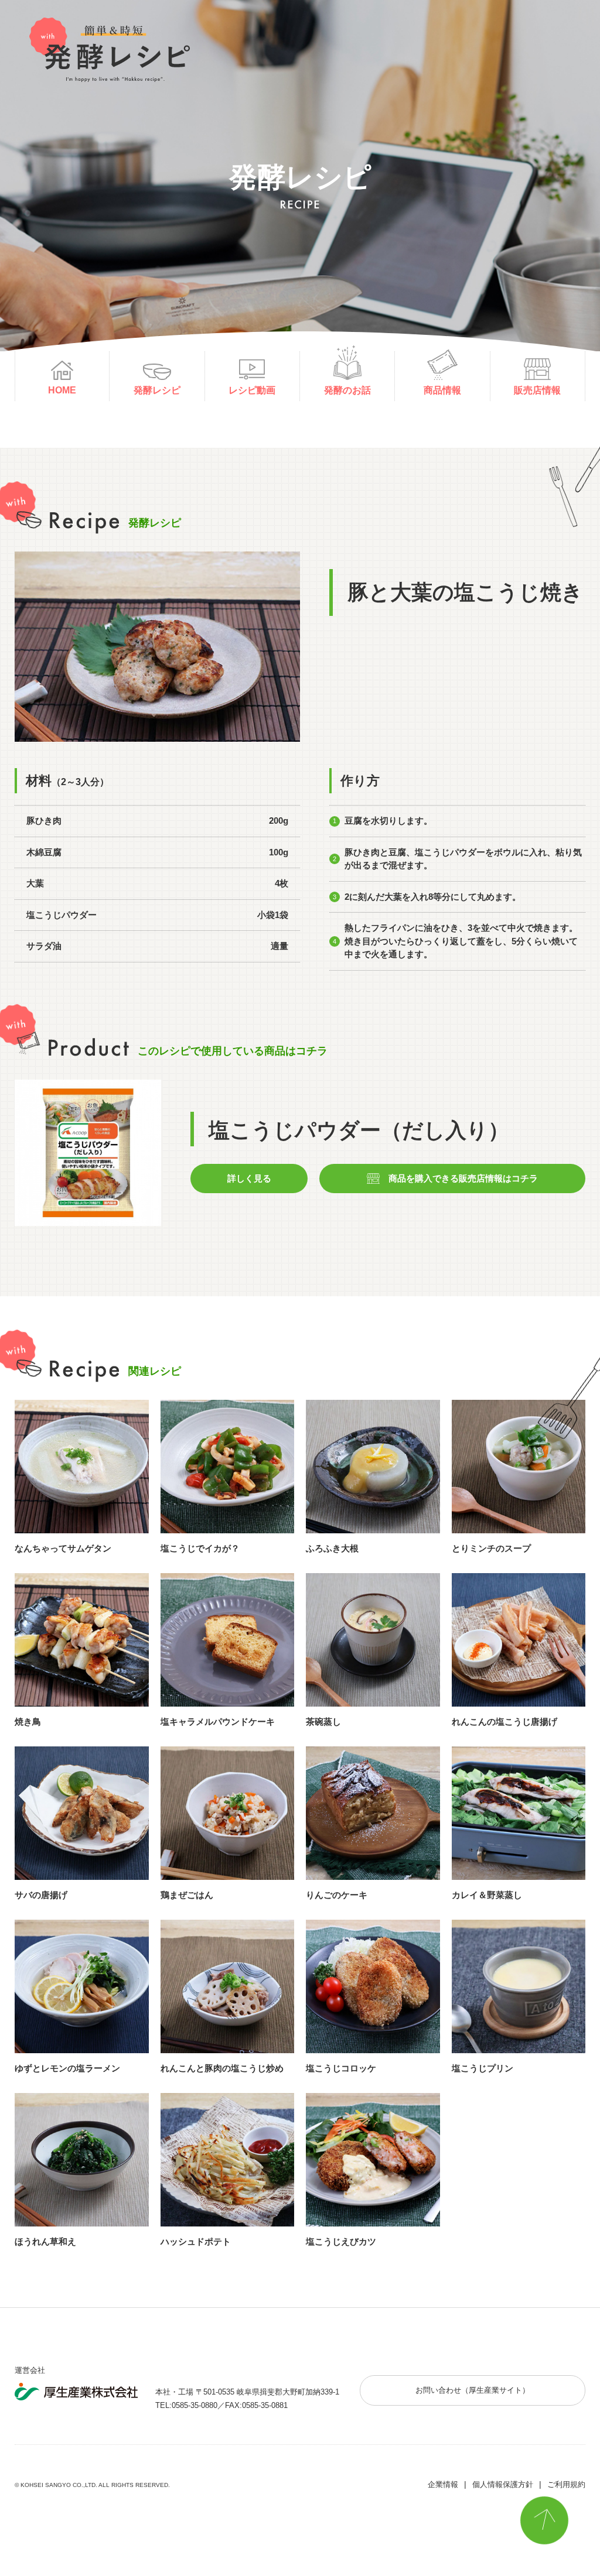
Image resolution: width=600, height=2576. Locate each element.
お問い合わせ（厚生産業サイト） (473, 2390)
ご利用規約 (566, 2484)
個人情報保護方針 (503, 2484)
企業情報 (443, 2484)
